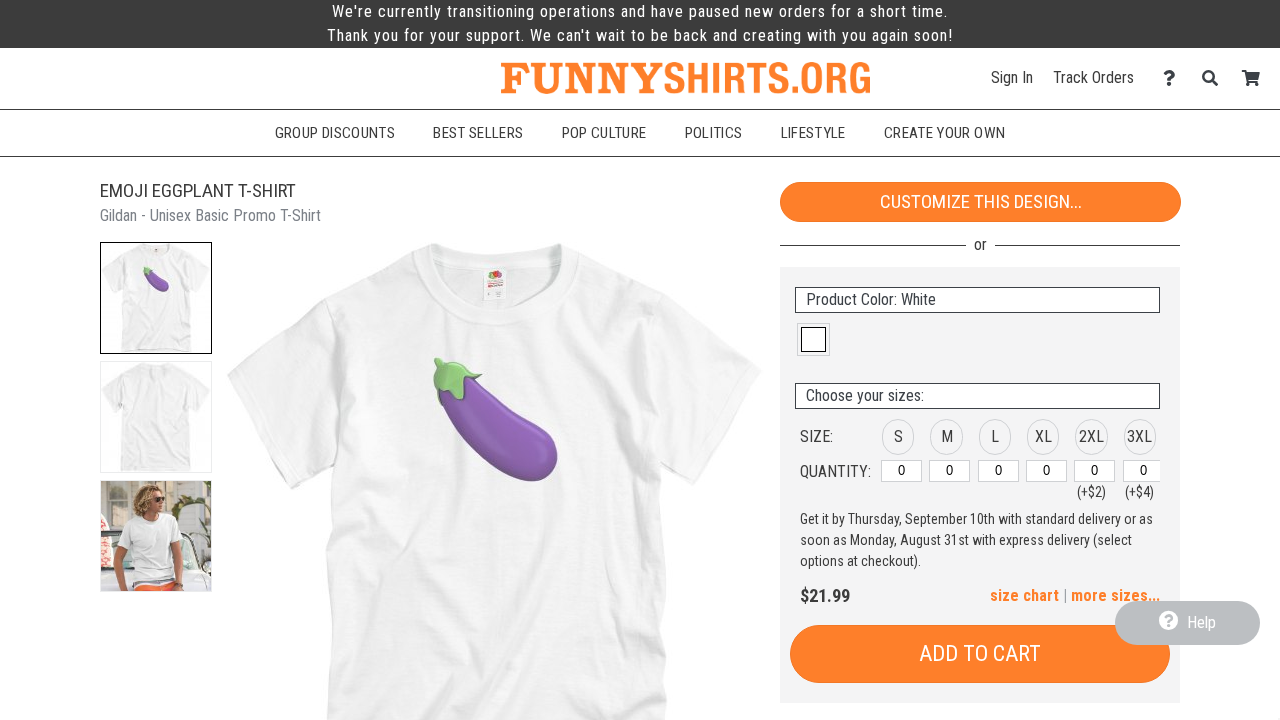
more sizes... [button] (1115, 595)
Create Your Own (944, 133)
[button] (156, 298)
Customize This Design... (981, 201)
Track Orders (1093, 77)
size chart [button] (1024, 595)
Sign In (1012, 77)
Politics (714, 133)
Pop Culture (604, 133)
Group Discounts (335, 133)
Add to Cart (980, 653)
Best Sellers (478, 133)
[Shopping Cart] (1256, 78)
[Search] (1215, 78)
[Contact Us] (1174, 78)
